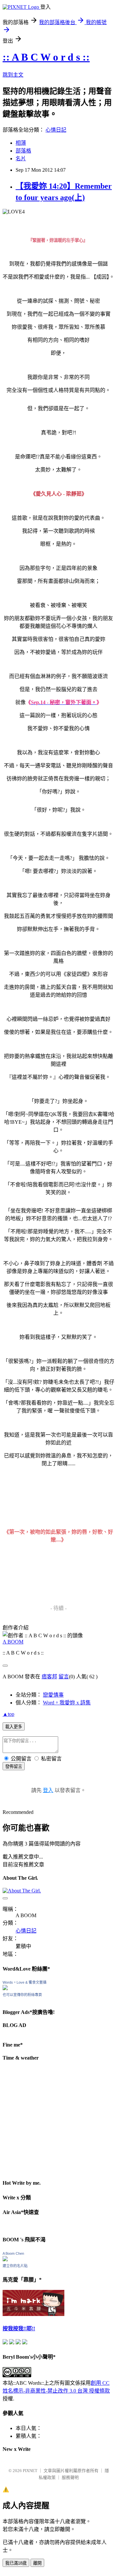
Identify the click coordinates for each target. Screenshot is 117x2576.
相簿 (21, 143)
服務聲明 (70, 2477)
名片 (21, 159)
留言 (64, 1677)
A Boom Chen (13, 2253)
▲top (8, 1714)
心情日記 (56, 130)
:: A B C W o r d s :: (46, 57)
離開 (37, 2563)
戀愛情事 (53, 1695)
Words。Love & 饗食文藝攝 (25, 1982)
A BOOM (13, 1642)
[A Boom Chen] (5, 2259)
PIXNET (30, 2471)
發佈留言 (14, 1766)
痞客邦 (49, 1677)
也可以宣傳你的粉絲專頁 (22, 1995)
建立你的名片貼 (15, 2266)
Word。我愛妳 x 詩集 (67, 1703)
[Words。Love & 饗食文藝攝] (5, 1988)
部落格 (23, 151)
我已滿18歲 (16, 2563)
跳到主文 (13, 75)
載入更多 (14, 1727)
